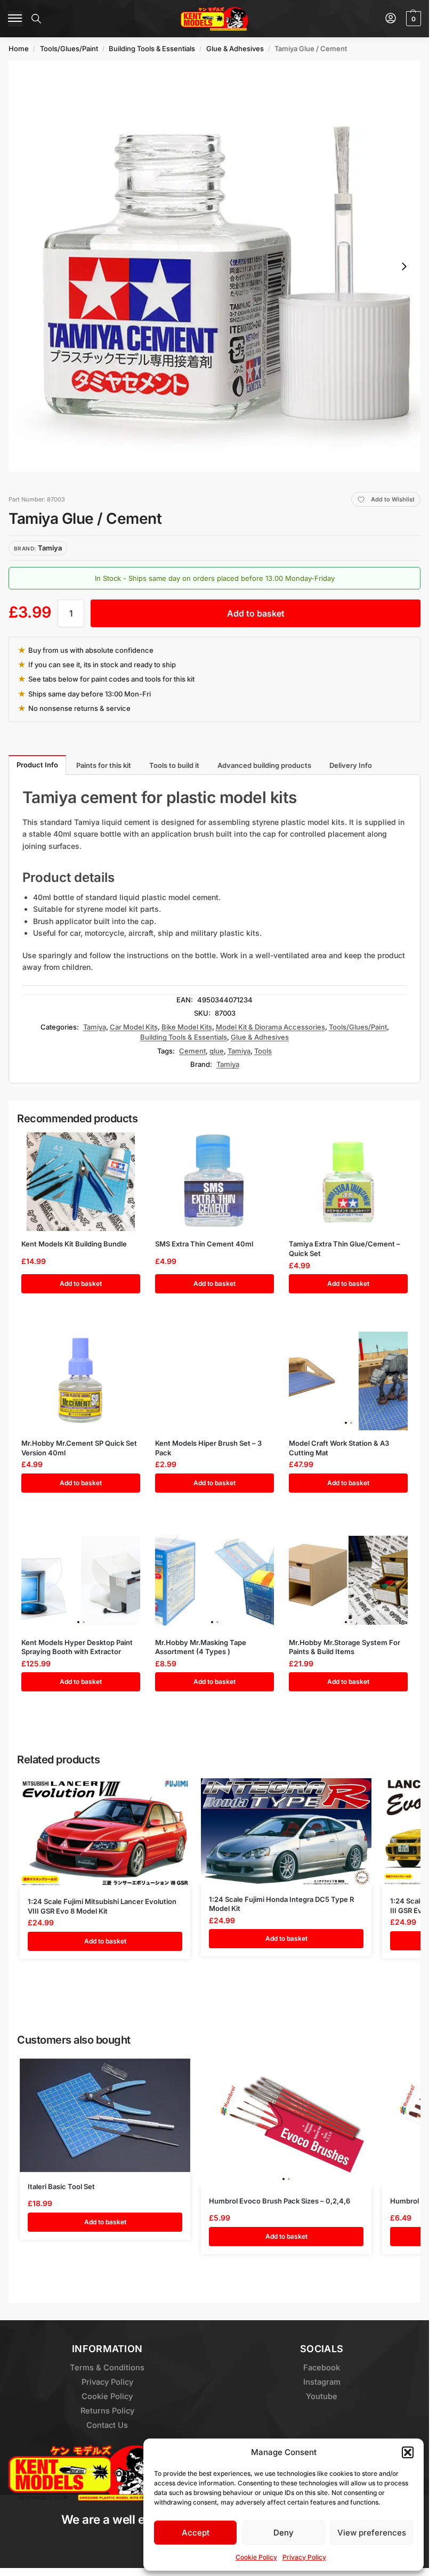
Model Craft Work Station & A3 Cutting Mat (339, 1448)
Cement (192, 1051)
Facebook (322, 2368)
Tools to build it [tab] (174, 765)
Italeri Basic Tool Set (61, 2186)
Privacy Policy (304, 2557)
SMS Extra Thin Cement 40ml (204, 1244)
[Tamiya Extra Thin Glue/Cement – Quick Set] (348, 1182)
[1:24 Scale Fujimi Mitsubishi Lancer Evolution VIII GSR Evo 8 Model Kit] (105, 1833)
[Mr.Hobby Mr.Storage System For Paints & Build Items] (348, 1580)
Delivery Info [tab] (351, 765)
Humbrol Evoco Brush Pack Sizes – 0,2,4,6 (280, 2201)
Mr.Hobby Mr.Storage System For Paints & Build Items (345, 1647)
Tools (263, 1051)
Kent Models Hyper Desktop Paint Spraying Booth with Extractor (77, 1647)
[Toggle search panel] (36, 19)
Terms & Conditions (107, 2368)
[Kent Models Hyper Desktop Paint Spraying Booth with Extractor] (81, 1580)
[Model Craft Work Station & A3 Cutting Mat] (348, 1381)
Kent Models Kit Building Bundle (74, 1244)
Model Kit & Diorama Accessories (270, 1027)
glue (217, 1051)
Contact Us (107, 2425)
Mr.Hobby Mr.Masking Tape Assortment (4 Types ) (201, 1647)
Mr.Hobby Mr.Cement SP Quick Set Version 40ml (79, 1448)
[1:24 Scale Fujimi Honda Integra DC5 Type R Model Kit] (286, 1831)
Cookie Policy (256, 2557)
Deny (284, 2533)
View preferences (372, 2533)
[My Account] (391, 19)
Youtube (322, 2396)
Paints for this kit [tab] (104, 765)
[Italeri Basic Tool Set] (105, 2115)
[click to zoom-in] (215, 266)
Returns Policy (107, 2411)
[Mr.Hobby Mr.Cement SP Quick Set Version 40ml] (81, 1381)
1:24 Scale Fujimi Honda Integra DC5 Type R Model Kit (281, 1904)
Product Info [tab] (37, 765)
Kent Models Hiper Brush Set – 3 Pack (208, 1448)
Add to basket (256, 613)
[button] (408, 2452)
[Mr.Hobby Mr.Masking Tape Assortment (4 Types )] (215, 1580)
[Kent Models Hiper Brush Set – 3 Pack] (215, 1381)
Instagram (322, 2382)
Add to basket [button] (81, 1283)
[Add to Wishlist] (123, 1146)
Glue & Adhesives (235, 48)
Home (19, 48)
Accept (196, 2533)
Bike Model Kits (187, 1027)
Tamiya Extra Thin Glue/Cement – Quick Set (345, 1249)
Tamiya (95, 1027)
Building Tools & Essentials (152, 48)
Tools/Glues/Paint (69, 48)
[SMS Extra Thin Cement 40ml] (215, 1182)
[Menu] (15, 19)
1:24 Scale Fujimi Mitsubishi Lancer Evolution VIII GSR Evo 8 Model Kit (102, 1906)
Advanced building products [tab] (264, 765)
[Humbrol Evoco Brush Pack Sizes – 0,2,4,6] (286, 2123)
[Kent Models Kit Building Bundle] (81, 1182)
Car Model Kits (134, 1027)
